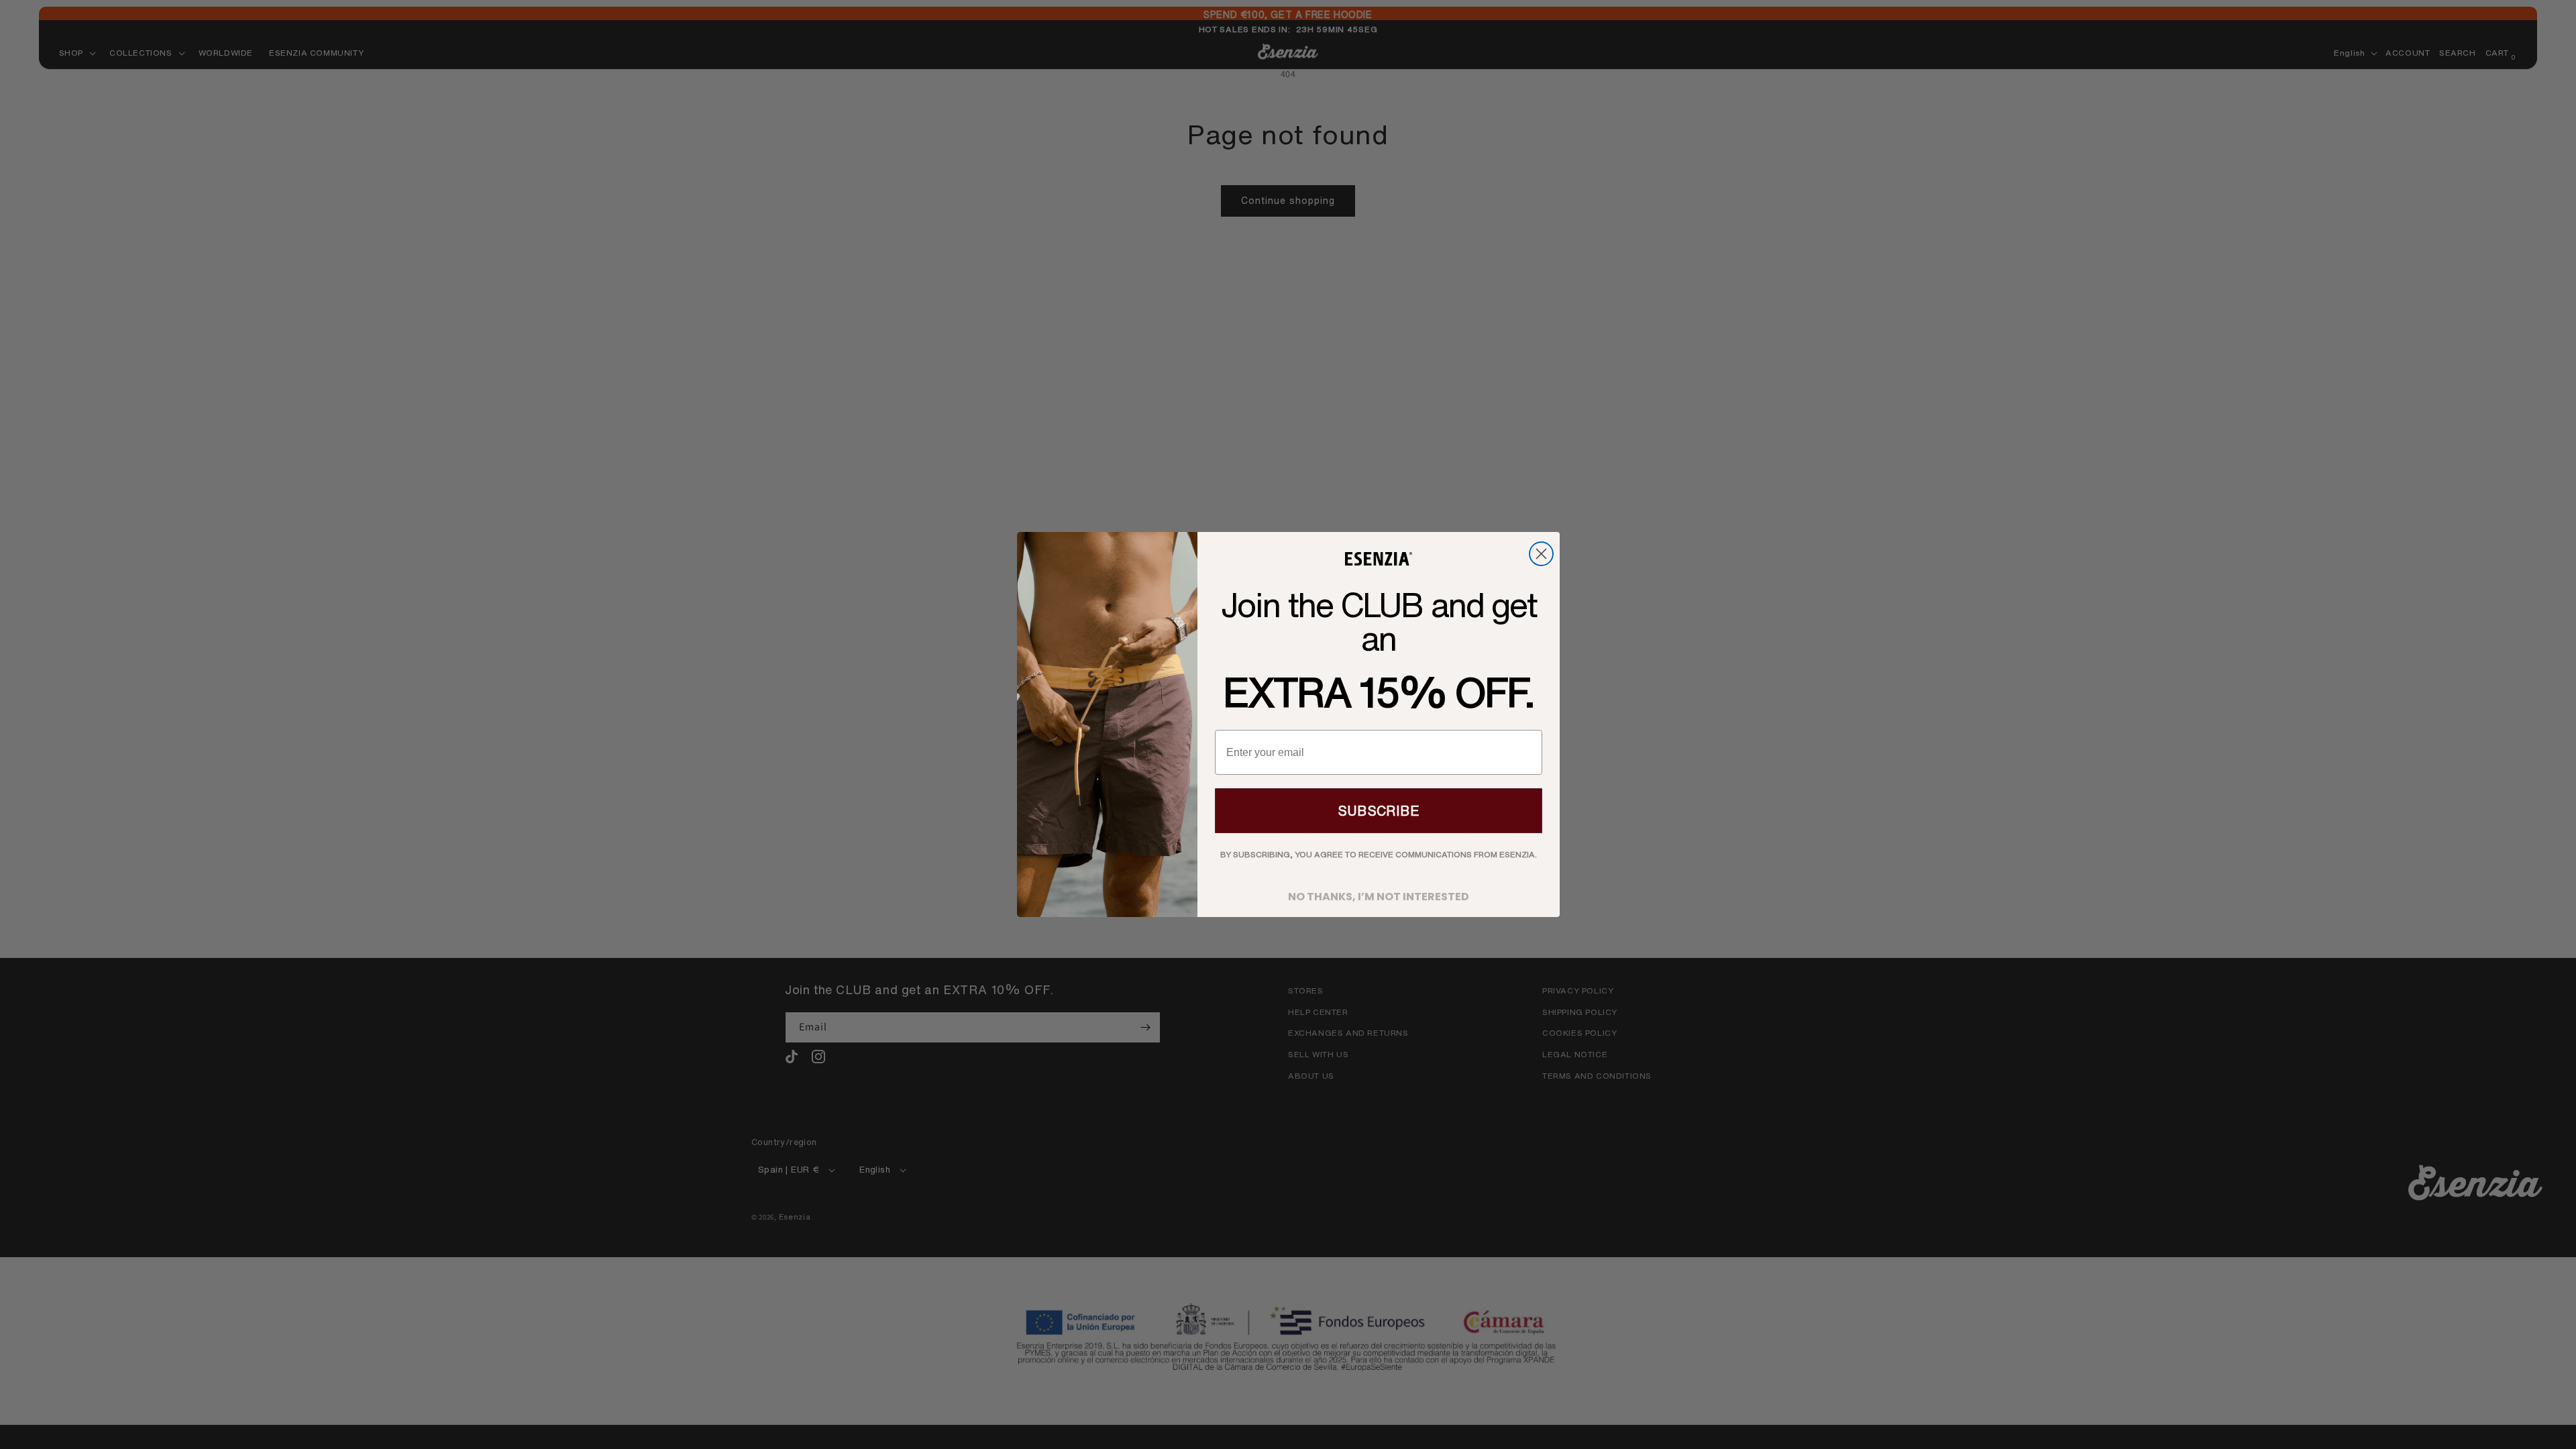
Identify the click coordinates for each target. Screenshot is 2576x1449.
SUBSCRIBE (1379, 811)
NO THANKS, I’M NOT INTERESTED (1379, 893)
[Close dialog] (1541, 554)
